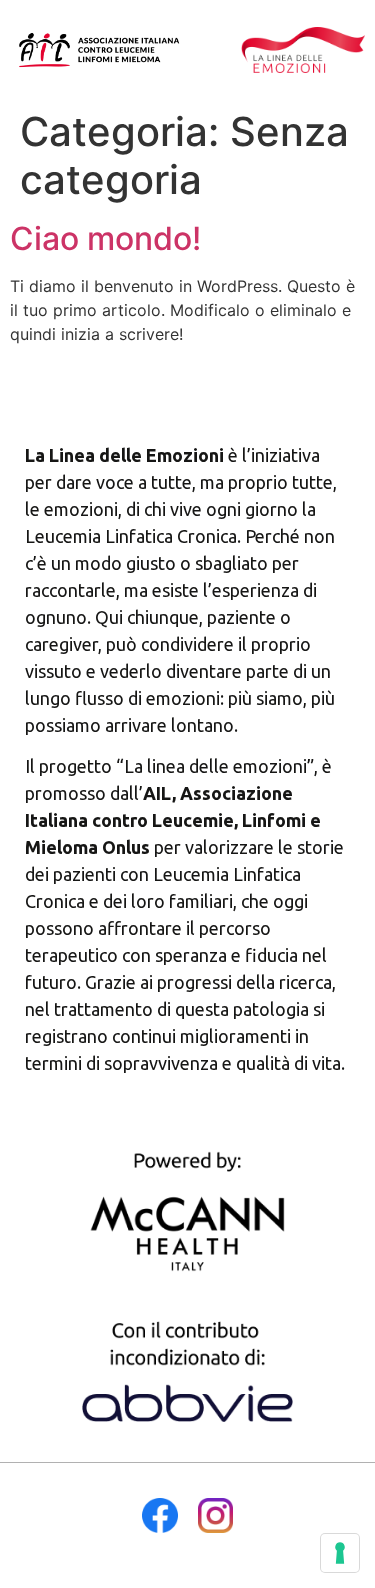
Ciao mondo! (105, 238)
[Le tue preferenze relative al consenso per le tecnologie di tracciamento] (340, 1553)
